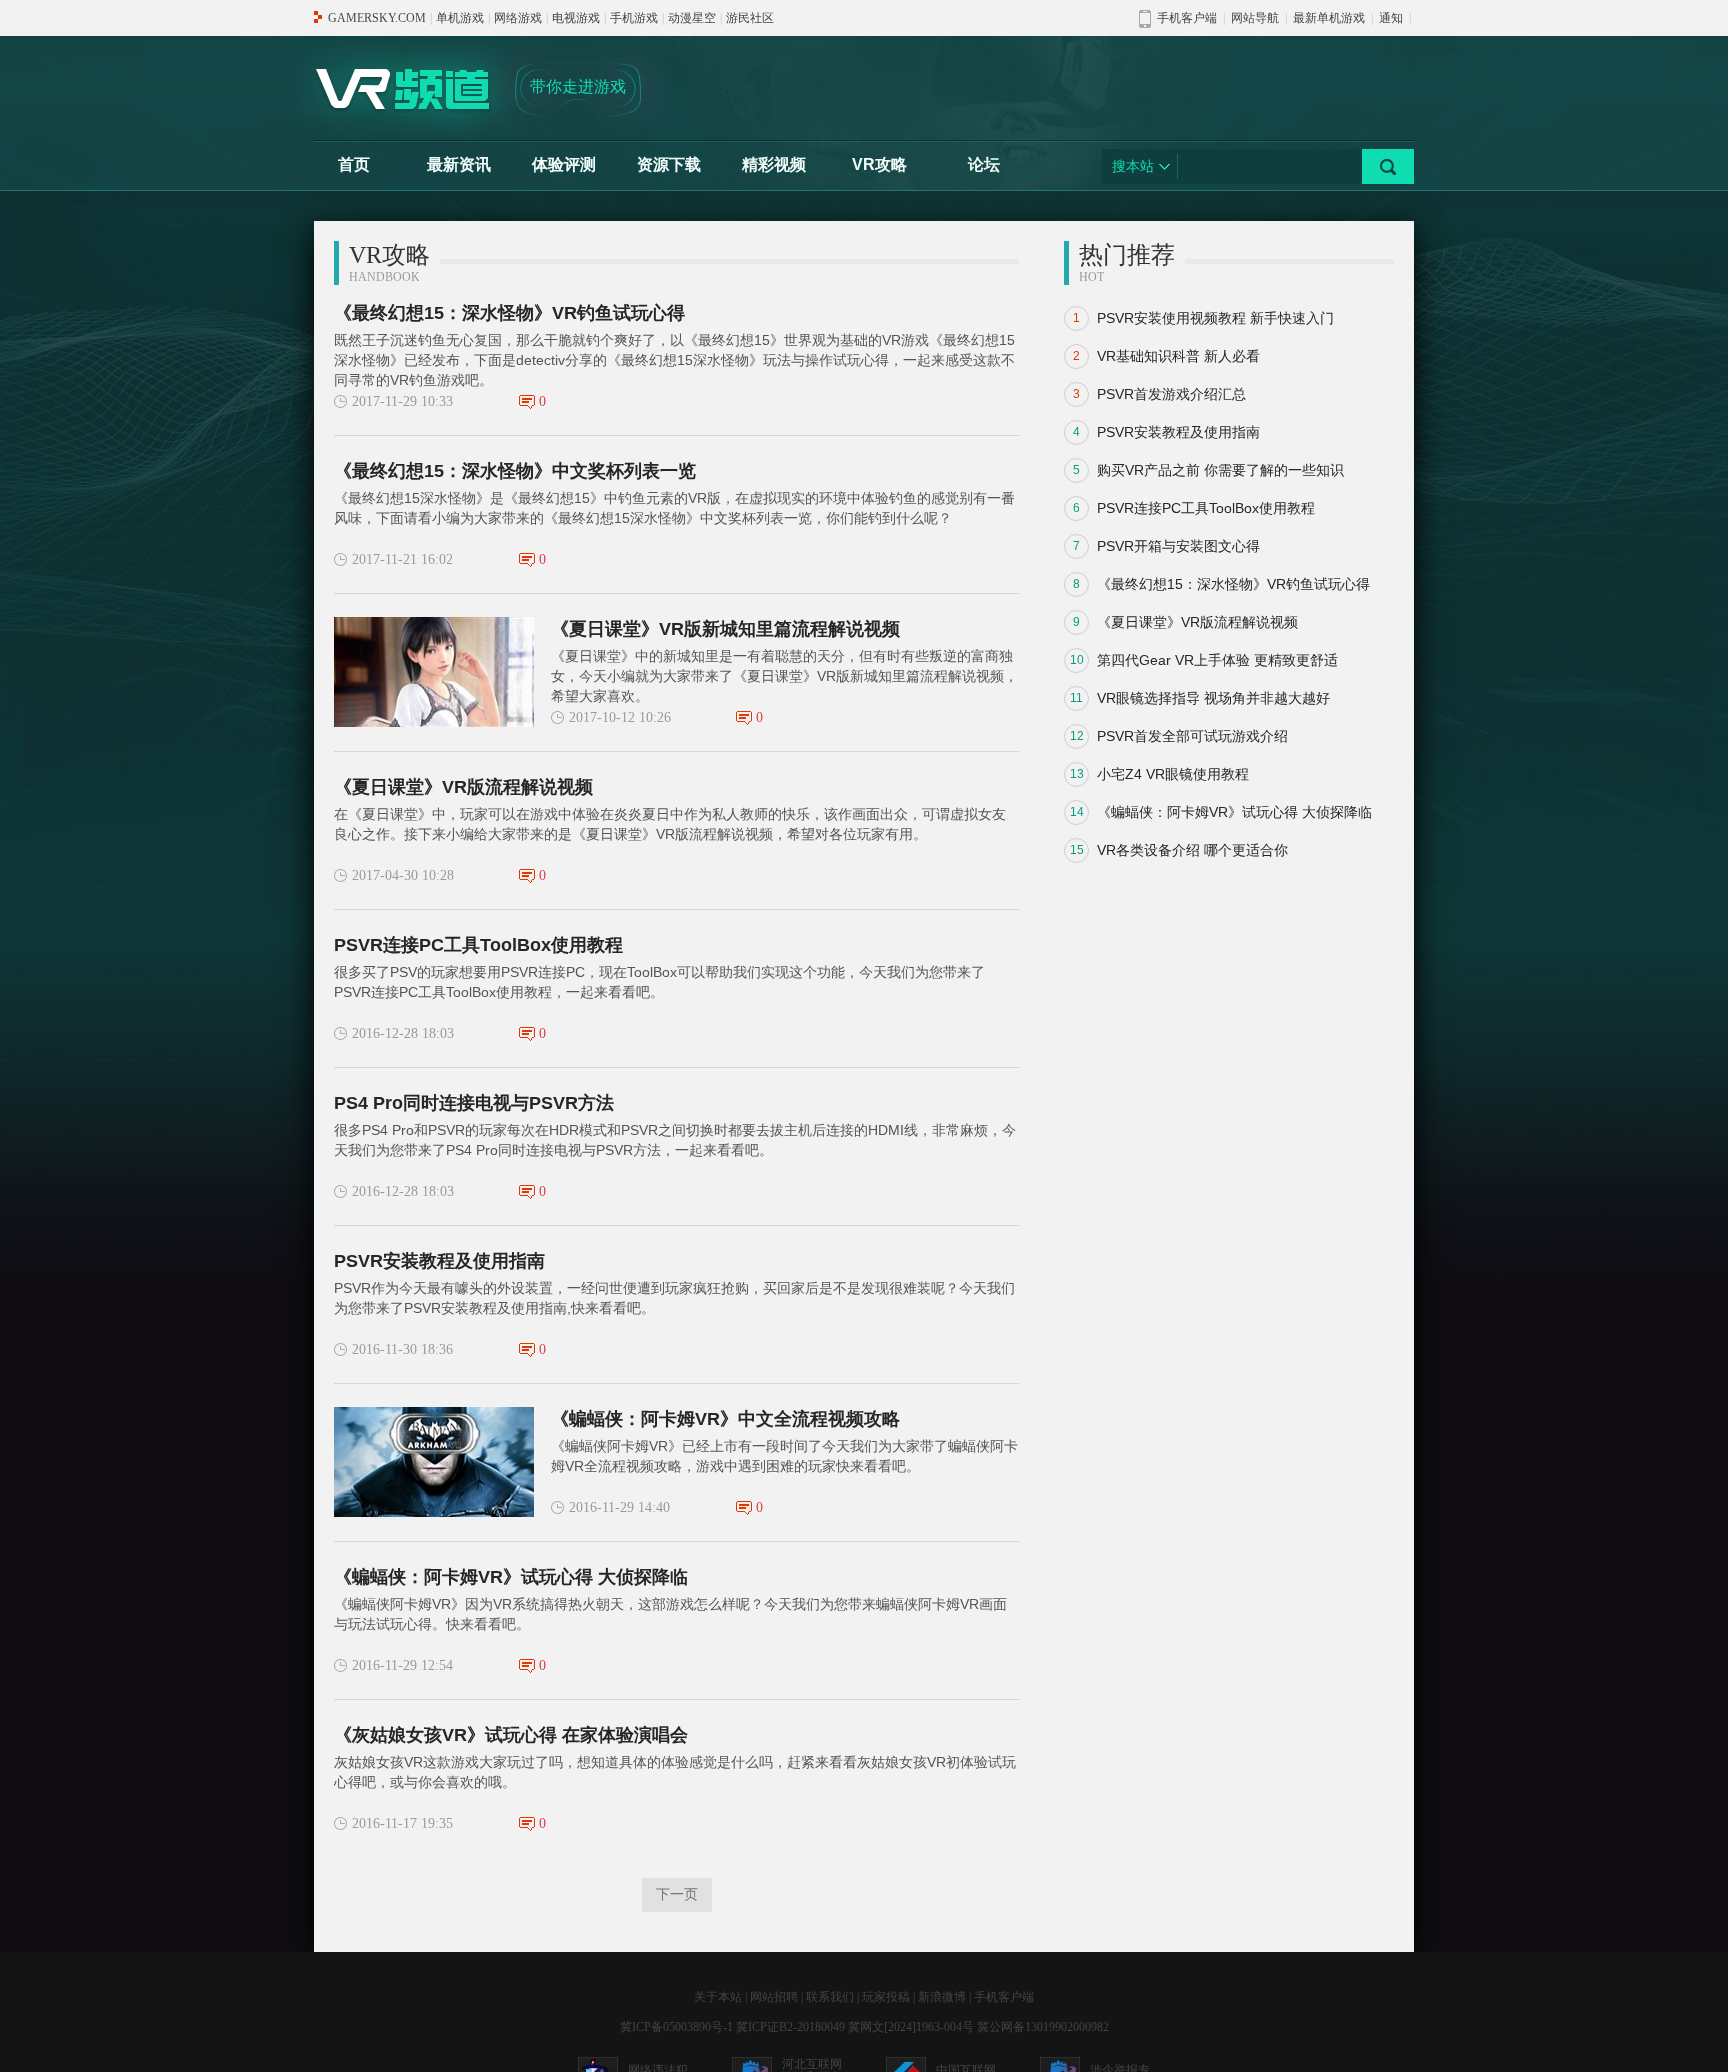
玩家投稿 (886, 1997)
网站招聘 (774, 1997)
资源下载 (669, 164)
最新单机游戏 (1329, 18)
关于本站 (718, 1997)
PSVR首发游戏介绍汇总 (1171, 394)
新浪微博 (942, 1997)
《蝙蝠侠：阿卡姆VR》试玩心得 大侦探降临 (511, 1577)
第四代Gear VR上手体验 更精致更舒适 (1217, 660)
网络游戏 (518, 18)
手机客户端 (1004, 1997)
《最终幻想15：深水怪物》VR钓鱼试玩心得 (509, 313)
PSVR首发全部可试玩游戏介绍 (1192, 736)
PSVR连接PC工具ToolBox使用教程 (478, 945)
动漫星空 (692, 18)
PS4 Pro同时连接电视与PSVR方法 (474, 1103)
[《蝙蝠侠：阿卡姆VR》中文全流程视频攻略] (434, 1462)
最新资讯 (459, 164)
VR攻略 (879, 164)
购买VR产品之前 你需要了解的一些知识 (1220, 470)
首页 (354, 164)
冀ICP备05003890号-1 (676, 2027)
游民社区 (750, 18)
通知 (1391, 18)
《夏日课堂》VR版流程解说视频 (463, 787)
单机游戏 (460, 18)
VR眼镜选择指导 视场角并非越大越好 (1213, 698)
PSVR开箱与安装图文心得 (1178, 546)
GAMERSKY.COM (377, 18)
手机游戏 (634, 18)
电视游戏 (576, 18)
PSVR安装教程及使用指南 (439, 1261)
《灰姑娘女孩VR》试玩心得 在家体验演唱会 (511, 1735)
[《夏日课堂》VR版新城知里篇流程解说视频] (434, 672)
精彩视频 (774, 164)
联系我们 (830, 1997)
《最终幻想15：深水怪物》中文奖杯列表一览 (515, 471)
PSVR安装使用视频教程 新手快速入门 (1215, 318)
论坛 (984, 164)
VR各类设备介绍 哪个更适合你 (1192, 850)
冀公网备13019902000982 (1043, 2027)
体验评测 (564, 164)
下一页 (677, 1894)
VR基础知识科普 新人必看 (1178, 356)
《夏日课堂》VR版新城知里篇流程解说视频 (725, 629)
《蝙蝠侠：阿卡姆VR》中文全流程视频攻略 (725, 1419)
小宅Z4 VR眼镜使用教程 (1173, 774)
